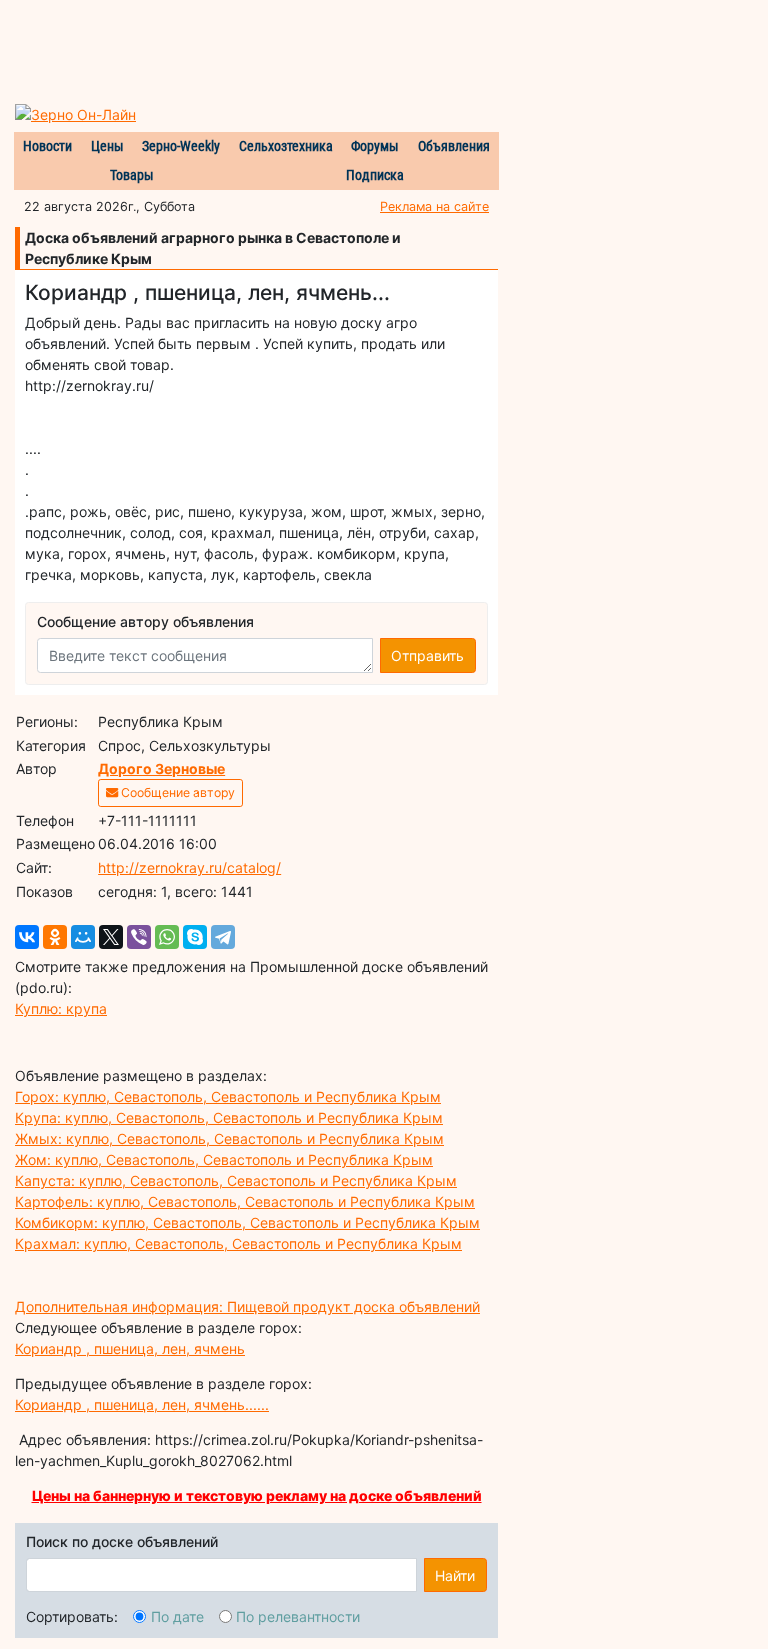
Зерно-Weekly (181, 146)
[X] (111, 937)
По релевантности (298, 1616)
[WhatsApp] (167, 937)
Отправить (427, 655)
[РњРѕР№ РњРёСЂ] (83, 937)
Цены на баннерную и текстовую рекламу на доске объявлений (257, 1495)
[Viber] (139, 937)
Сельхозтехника (286, 146)
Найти (455, 1575)
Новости (47, 146)
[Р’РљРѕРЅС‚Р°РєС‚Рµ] (27, 937)
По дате (177, 1616)
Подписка (375, 175)
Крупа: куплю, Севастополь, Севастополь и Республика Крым (229, 1117)
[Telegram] (223, 937)
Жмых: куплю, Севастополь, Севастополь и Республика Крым (229, 1138)
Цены (107, 146)
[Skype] (195, 937)
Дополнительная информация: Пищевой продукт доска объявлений (247, 1306)
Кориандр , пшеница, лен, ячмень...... (142, 1404)
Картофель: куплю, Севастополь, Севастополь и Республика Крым (245, 1201)
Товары (132, 175)
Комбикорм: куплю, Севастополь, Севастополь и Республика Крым (247, 1222)
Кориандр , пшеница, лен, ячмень (130, 1348)
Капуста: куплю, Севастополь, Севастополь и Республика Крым (236, 1180)
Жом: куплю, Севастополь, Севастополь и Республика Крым (224, 1159)
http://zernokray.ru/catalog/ (189, 867)
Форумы (375, 146)
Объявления (454, 146)
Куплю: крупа (61, 1008)
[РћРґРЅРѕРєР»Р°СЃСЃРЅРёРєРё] (55, 937)
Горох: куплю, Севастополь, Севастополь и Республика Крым (228, 1096)
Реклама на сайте (434, 206)
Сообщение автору (176, 792)
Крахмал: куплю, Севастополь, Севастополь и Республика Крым (238, 1243)
